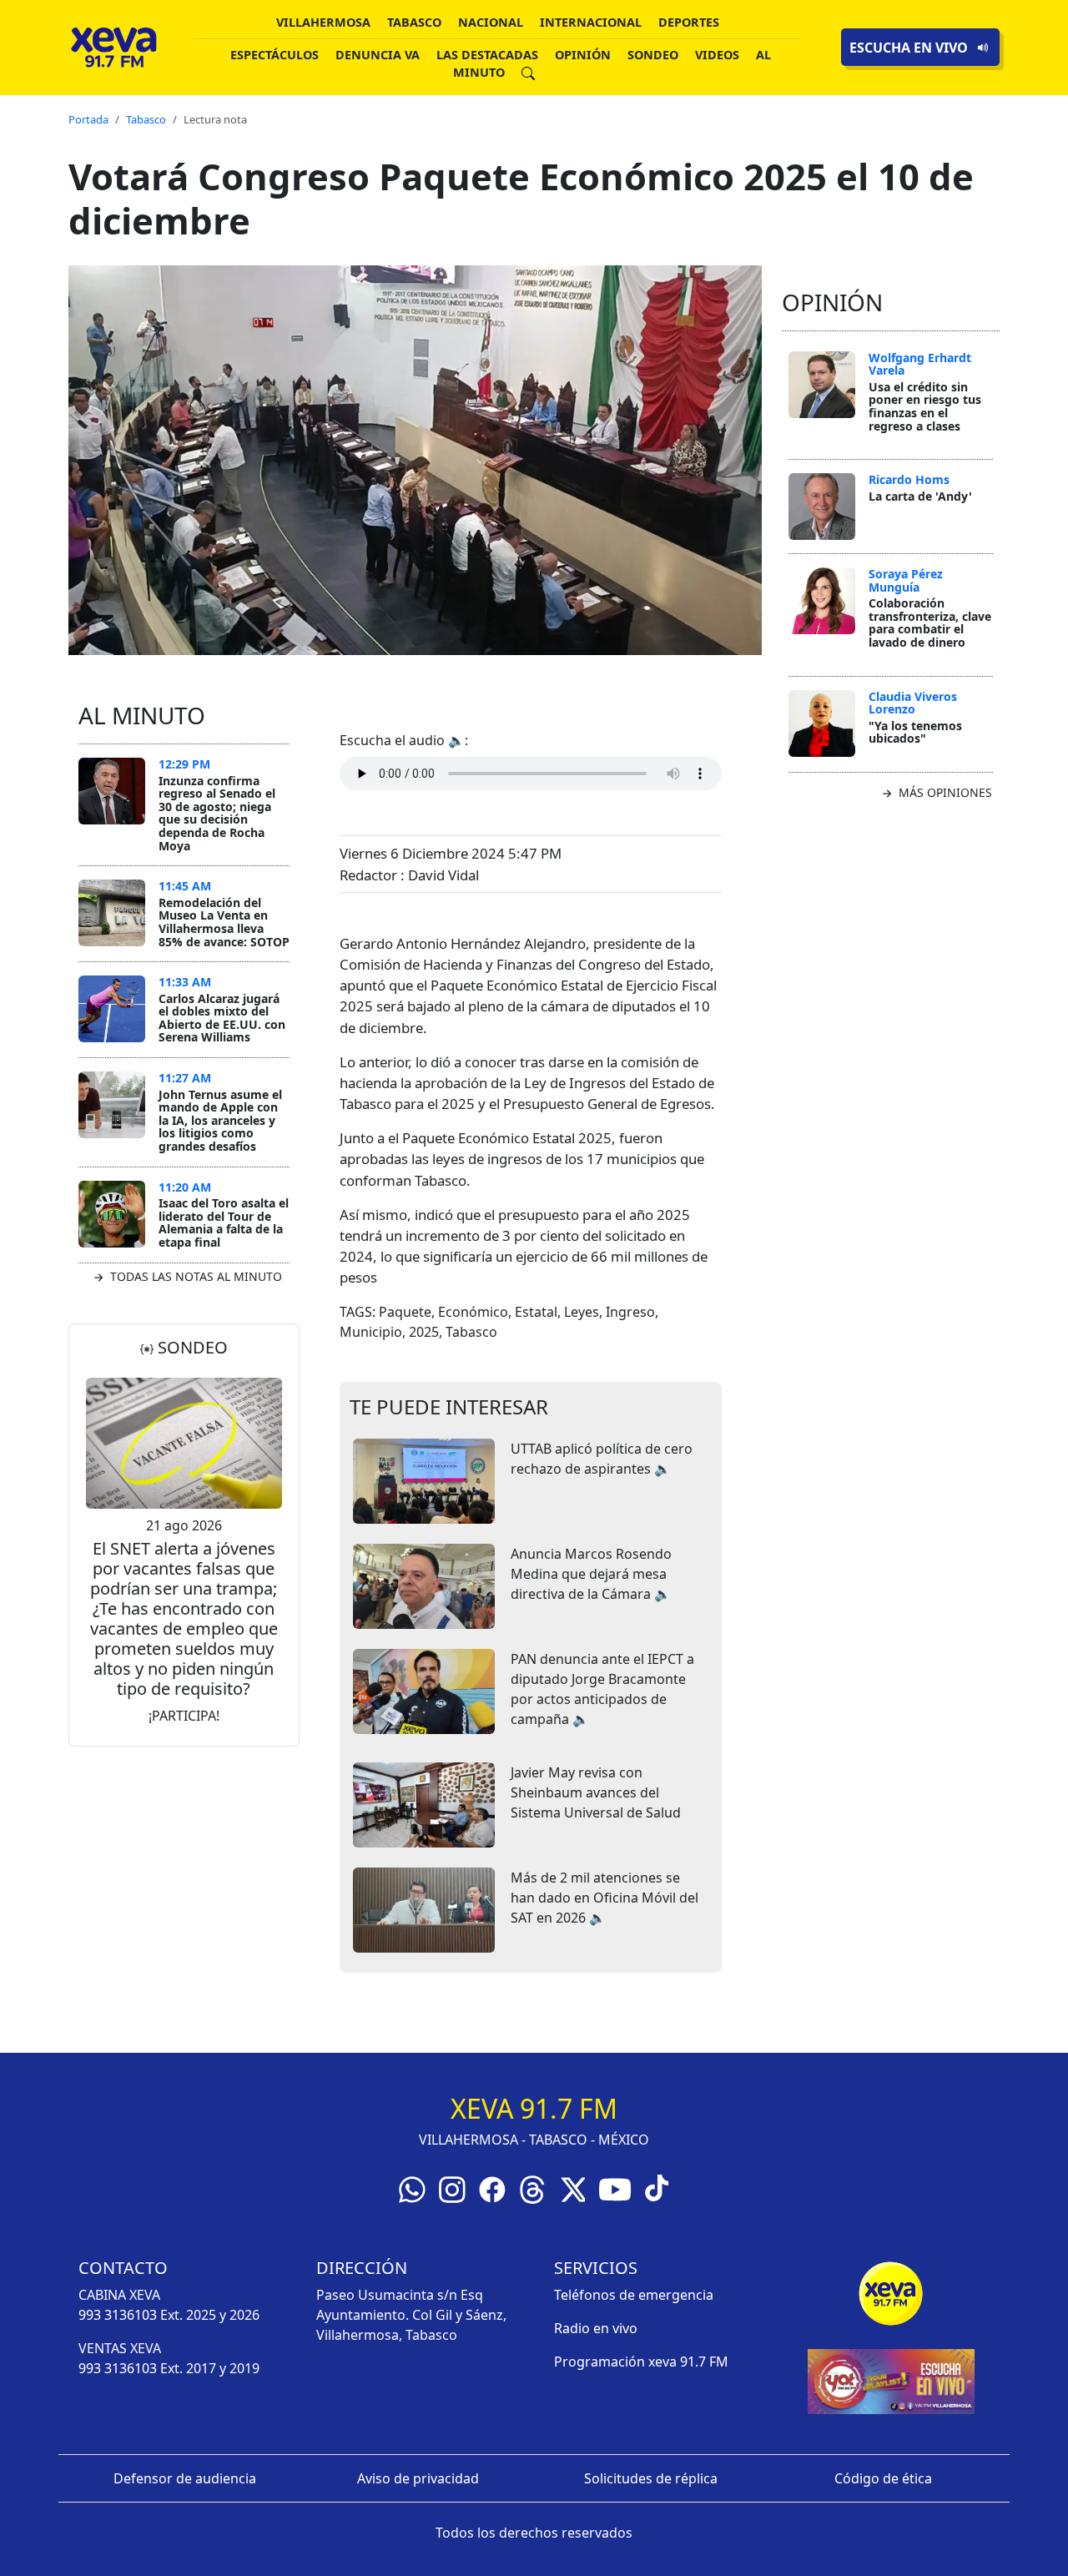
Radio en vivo (596, 2328)
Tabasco (414, 22)
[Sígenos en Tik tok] (657, 2186)
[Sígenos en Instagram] (452, 2188)
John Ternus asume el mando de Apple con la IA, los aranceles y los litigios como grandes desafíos (220, 1120)
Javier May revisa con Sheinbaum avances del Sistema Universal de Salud (596, 1792)
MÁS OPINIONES (944, 792)
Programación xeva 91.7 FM (641, 2362)
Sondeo (653, 55)
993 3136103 (118, 2315)
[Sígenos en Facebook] (492, 2188)
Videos (717, 55)
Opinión (583, 55)
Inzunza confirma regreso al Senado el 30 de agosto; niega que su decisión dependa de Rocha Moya (217, 813)
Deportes (689, 22)
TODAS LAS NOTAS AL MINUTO (194, 1276)
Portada (88, 119)
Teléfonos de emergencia (634, 2295)
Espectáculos (275, 55)
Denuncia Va (378, 55)
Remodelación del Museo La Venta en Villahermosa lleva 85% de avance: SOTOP (224, 922)
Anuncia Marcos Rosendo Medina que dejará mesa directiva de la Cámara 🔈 (591, 1574)
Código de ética (883, 2478)
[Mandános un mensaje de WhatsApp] (412, 2188)
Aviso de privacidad (418, 2478)
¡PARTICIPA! (184, 1716)
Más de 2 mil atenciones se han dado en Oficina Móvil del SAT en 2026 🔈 (605, 1898)
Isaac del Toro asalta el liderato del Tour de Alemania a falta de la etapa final (224, 1222)
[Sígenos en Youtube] (615, 2188)
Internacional (591, 22)
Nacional (491, 22)
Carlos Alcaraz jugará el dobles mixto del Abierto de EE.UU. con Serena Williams (222, 1018)
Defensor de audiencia (185, 2478)
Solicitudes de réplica (651, 2478)
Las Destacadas (487, 55)
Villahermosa (323, 22)
